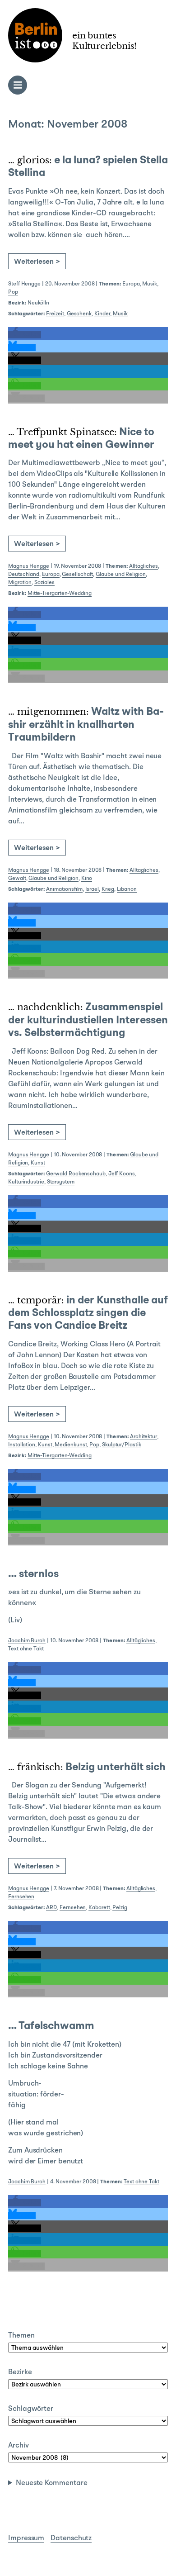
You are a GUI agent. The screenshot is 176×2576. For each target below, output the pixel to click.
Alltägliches (144, 566)
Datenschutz (71, 2538)
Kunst (38, 1163)
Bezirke (20, 2372)
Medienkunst (71, 1445)
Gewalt (17, 879)
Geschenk (79, 314)
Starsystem (61, 1182)
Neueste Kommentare (52, 2483)
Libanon (127, 889)
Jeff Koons (122, 1174)
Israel (92, 889)
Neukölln (38, 303)
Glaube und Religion (120, 575)
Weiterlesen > (37, 262)
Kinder (102, 314)
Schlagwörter (31, 2409)
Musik (150, 284)
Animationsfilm (64, 889)
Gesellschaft (77, 575)
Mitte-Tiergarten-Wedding (60, 594)
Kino (87, 879)
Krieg (108, 889)
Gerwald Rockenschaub (76, 1174)
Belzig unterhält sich (87, 1768)
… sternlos (33, 1574)
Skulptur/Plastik (122, 1445)
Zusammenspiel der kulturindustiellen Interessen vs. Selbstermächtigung (88, 1020)
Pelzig (120, 1908)
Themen (21, 2336)
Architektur (144, 1437)
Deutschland (24, 575)
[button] (25, 335)
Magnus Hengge (29, 566)
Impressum (26, 2538)
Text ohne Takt (26, 1649)
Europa (131, 284)
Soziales (44, 583)
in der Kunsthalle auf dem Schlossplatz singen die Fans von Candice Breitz (88, 1314)
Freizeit (55, 314)
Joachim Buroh (27, 1641)
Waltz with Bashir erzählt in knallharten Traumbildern (86, 725)
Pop (13, 292)
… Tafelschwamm (51, 2026)
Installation (22, 1445)
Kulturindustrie (26, 1182)
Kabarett (99, 1908)
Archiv (19, 2446)
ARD (51, 1908)
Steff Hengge (24, 284)
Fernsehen (21, 1897)
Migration (20, 583)
